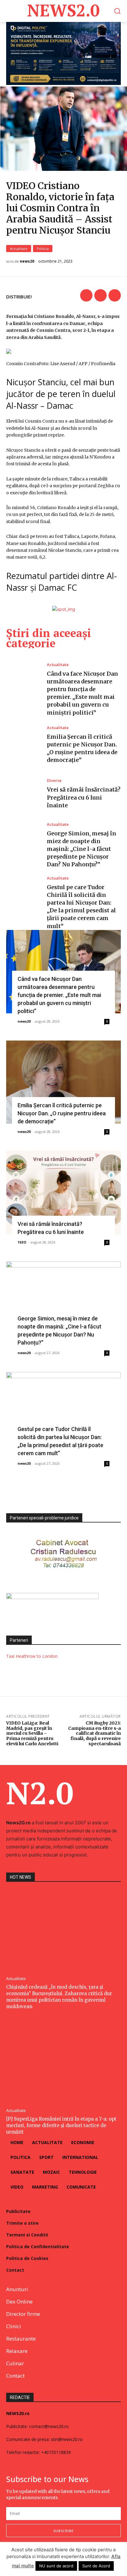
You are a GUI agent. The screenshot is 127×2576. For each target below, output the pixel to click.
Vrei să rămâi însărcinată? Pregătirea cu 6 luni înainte (84, 797)
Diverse (54, 781)
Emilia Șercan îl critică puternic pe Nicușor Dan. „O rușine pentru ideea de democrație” (62, 1113)
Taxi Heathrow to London (32, 1656)
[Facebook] (86, 295)
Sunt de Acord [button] (96, 2566)
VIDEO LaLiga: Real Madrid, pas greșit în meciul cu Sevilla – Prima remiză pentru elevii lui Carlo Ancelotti (32, 1733)
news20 (27, 261)
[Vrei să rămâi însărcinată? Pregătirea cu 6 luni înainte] (23, 794)
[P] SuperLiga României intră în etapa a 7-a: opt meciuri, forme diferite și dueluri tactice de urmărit (61, 2125)
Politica (43, 249)
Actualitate (19, 249)
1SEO (22, 1242)
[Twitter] (100, 295)
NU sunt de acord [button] (56, 2566)
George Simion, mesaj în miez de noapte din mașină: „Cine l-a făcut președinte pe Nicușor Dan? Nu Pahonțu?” (82, 849)
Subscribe (63, 2531)
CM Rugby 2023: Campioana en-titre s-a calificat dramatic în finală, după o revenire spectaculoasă (94, 1733)
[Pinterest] (115, 295)
